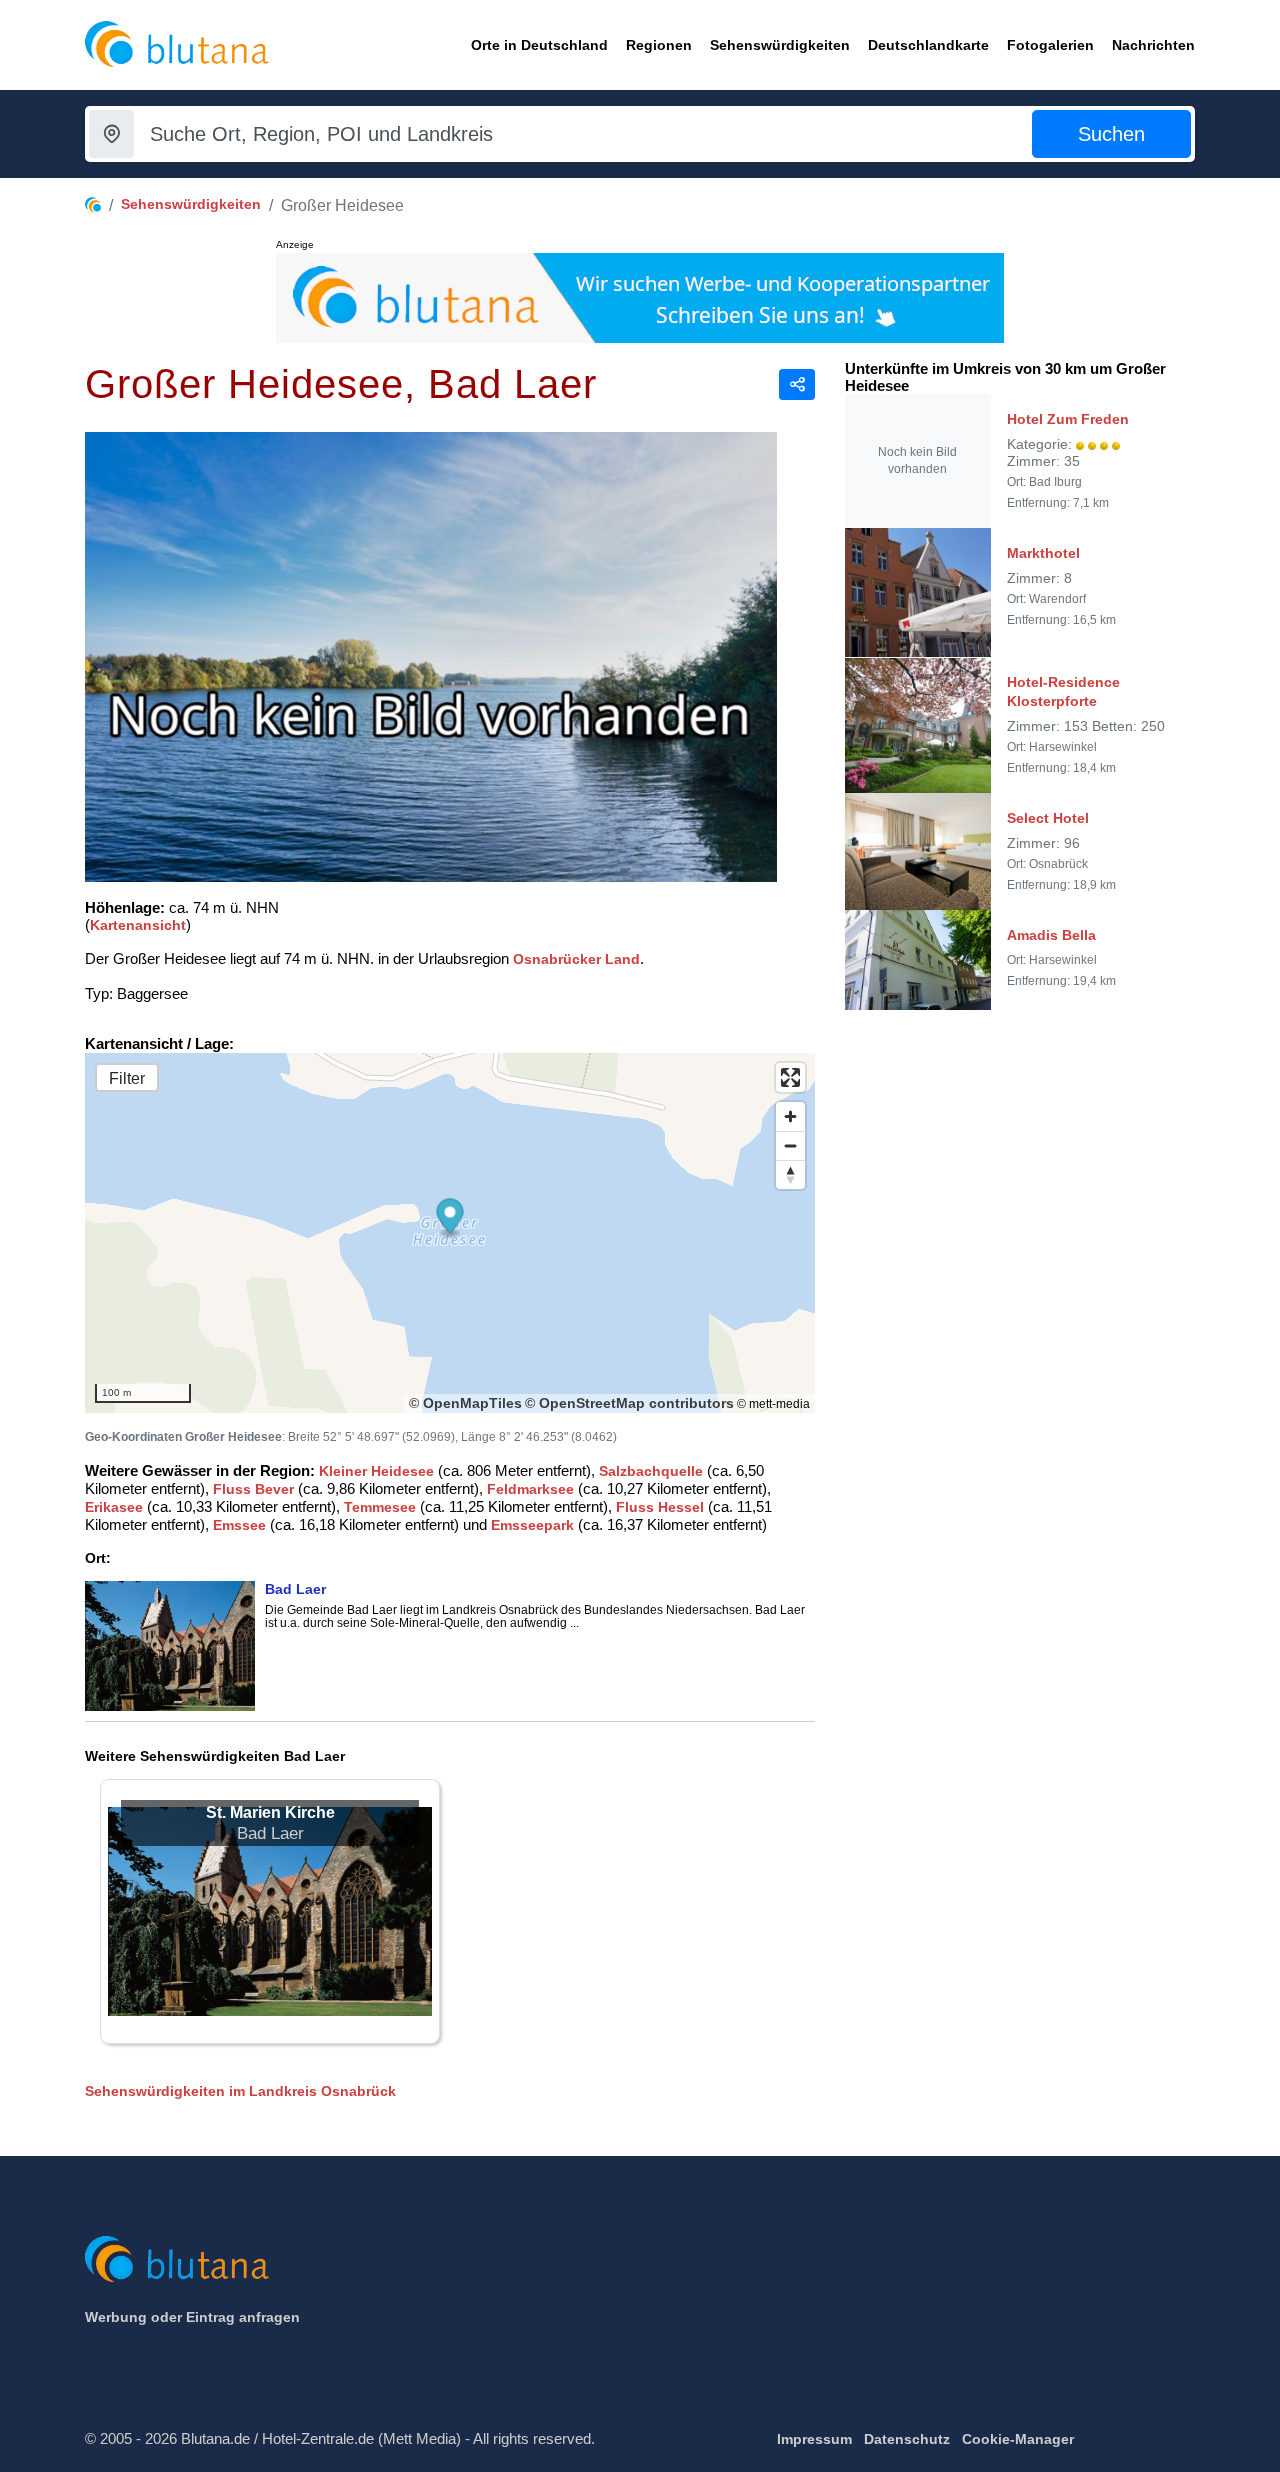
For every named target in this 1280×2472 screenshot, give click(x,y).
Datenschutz (907, 2439)
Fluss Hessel (660, 1507)
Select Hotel (1048, 818)
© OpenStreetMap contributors (629, 1403)
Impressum (814, 2439)
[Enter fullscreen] (790, 1077)
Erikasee (114, 1507)
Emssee (239, 1525)
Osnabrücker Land (576, 959)
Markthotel (1043, 553)
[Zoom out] (790, 1145)
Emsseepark (532, 1525)
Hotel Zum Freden (1068, 419)
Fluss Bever (253, 1489)
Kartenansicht (138, 925)
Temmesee (380, 1507)
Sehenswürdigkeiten (191, 204)
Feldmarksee (530, 1489)
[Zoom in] (790, 1116)
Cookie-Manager (1018, 2439)
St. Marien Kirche (270, 1812)
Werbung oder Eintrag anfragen (192, 2317)
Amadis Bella (1051, 935)
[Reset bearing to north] (790, 1174)
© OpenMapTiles (465, 1403)
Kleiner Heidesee (376, 1471)
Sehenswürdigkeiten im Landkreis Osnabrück (240, 2091)
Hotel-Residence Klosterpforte (1063, 692)
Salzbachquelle (651, 1471)
